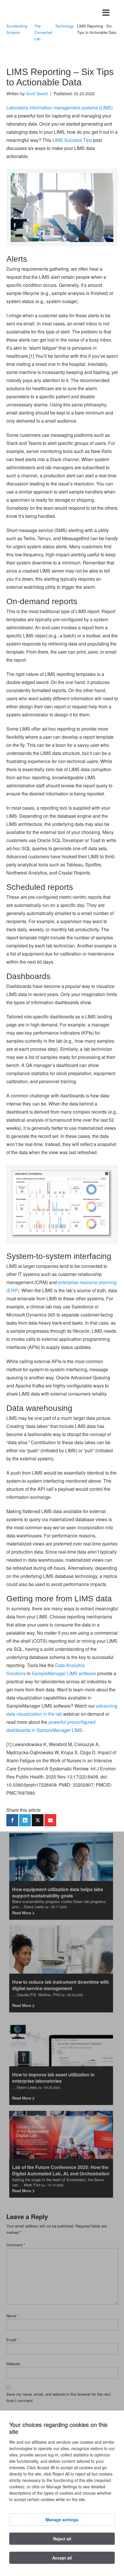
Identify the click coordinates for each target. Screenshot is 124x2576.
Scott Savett (37, 93)
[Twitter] (38, 1820)
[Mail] (50, 1820)
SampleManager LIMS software (64, 1673)
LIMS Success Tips (72, 140)
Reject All (62, 2539)
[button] (106, 13)
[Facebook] (12, 1820)
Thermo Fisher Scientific (35, 13)
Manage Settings (62, 2520)
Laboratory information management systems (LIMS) (60, 108)
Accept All (62, 2558)
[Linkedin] (25, 1820)
